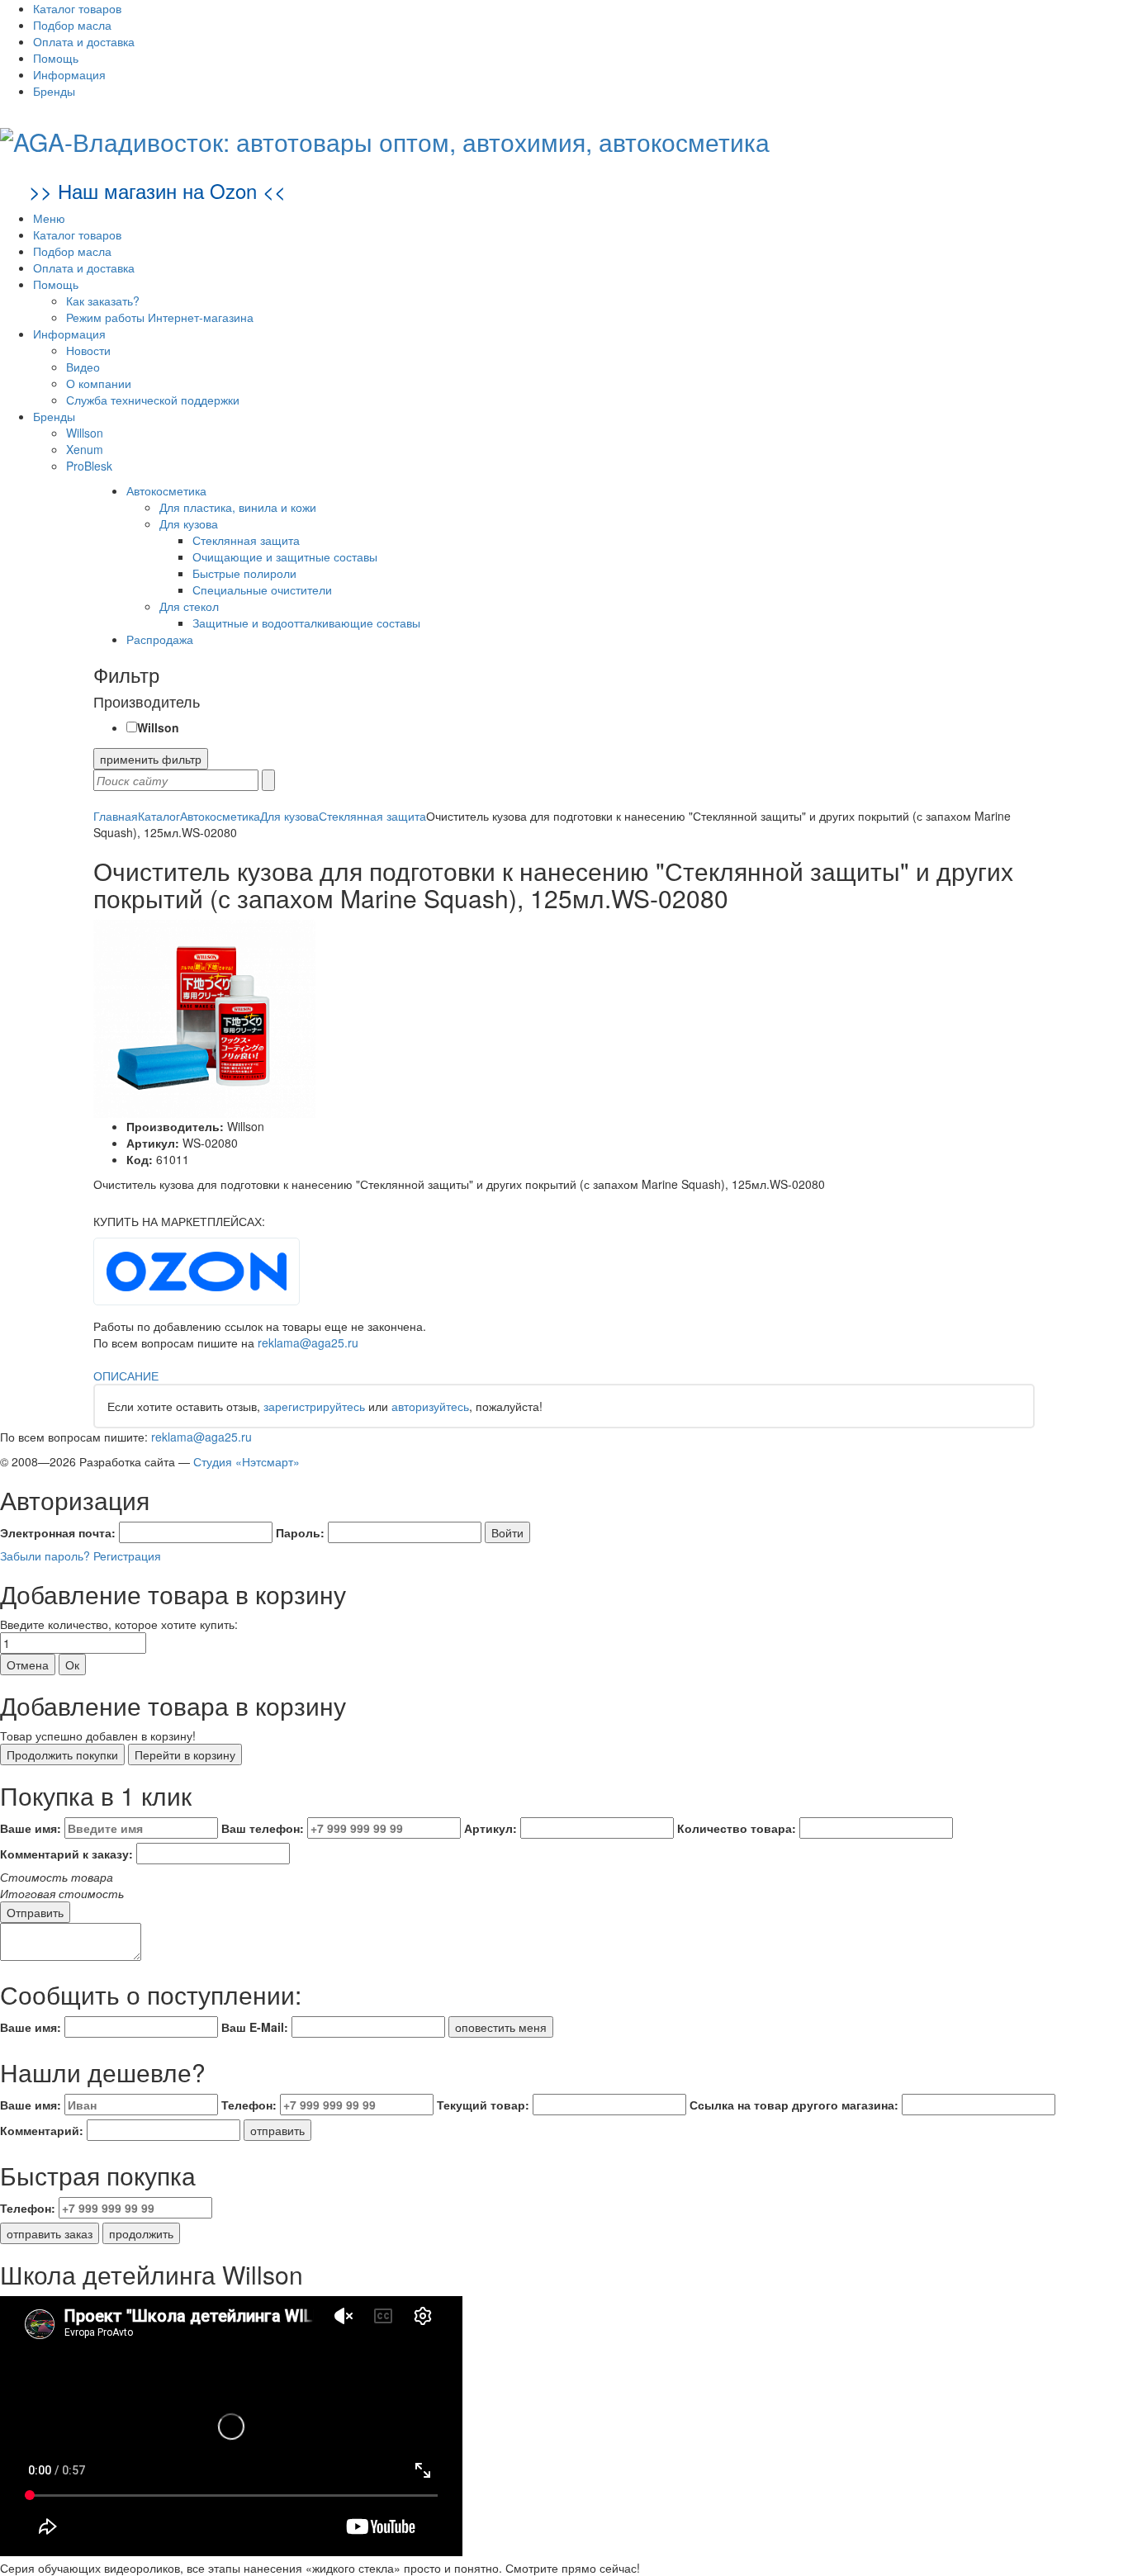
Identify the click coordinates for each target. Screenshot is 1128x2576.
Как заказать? (103, 301)
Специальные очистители (262, 590)
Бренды (54, 91)
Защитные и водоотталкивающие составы (306, 623)
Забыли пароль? (45, 1556)
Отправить (35, 1912)
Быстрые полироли (244, 573)
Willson (85, 433)
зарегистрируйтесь (314, 1406)
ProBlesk (89, 466)
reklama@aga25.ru (308, 1342)
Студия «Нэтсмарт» (246, 1461)
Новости (88, 350)
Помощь (56, 58)
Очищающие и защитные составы (285, 556)
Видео (83, 367)
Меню (49, 218)
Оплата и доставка (84, 41)
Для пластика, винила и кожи (238, 507)
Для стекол (189, 606)
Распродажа (160, 639)
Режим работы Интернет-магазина (160, 317)
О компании (99, 383)
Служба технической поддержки (153, 400)
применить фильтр (151, 759)
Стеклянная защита (246, 540)
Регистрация (127, 1556)
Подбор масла (72, 25)
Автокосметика (166, 490)
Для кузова (189, 523)
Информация (69, 74)
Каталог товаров (77, 8)
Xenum (85, 449)
